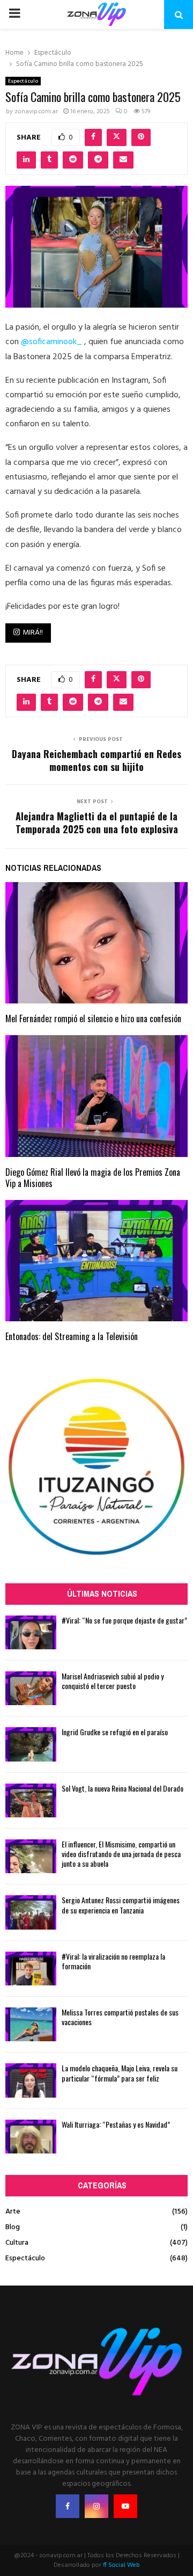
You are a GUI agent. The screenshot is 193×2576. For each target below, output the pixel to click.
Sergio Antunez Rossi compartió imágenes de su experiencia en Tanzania (121, 1905)
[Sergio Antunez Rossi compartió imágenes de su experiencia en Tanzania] (31, 1912)
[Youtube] (125, 2506)
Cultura (17, 2243)
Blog (13, 2227)
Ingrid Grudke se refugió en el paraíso (115, 1732)
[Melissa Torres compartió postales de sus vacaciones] (31, 2024)
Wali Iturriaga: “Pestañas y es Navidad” (116, 2124)
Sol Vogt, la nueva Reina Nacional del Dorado (123, 1788)
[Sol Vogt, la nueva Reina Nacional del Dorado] (31, 1800)
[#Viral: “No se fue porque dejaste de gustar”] (31, 1632)
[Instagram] (96, 2506)
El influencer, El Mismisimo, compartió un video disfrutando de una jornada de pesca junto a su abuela (121, 1854)
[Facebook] (68, 2506)
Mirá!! (33, 633)
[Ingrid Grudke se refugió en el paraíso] (31, 1744)
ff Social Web (121, 2565)
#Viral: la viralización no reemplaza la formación (113, 1961)
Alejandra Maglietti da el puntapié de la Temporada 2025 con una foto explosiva (97, 823)
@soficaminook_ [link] (51, 342)
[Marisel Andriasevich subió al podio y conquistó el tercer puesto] (31, 1688)
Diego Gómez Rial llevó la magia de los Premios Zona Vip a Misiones (93, 1178)
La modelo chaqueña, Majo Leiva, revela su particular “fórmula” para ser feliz (120, 2073)
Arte (13, 2212)
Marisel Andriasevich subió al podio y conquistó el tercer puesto (113, 1681)
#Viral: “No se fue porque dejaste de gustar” (124, 1620)
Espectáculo (23, 81)
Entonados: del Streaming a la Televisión (72, 1336)
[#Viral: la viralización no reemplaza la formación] (31, 1969)
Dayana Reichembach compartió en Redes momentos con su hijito (96, 760)
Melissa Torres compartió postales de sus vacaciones (120, 2017)
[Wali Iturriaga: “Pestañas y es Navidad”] (31, 2137)
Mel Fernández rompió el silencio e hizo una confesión (93, 1018)
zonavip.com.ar (36, 112)
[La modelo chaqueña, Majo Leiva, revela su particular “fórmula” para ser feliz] (31, 2080)
